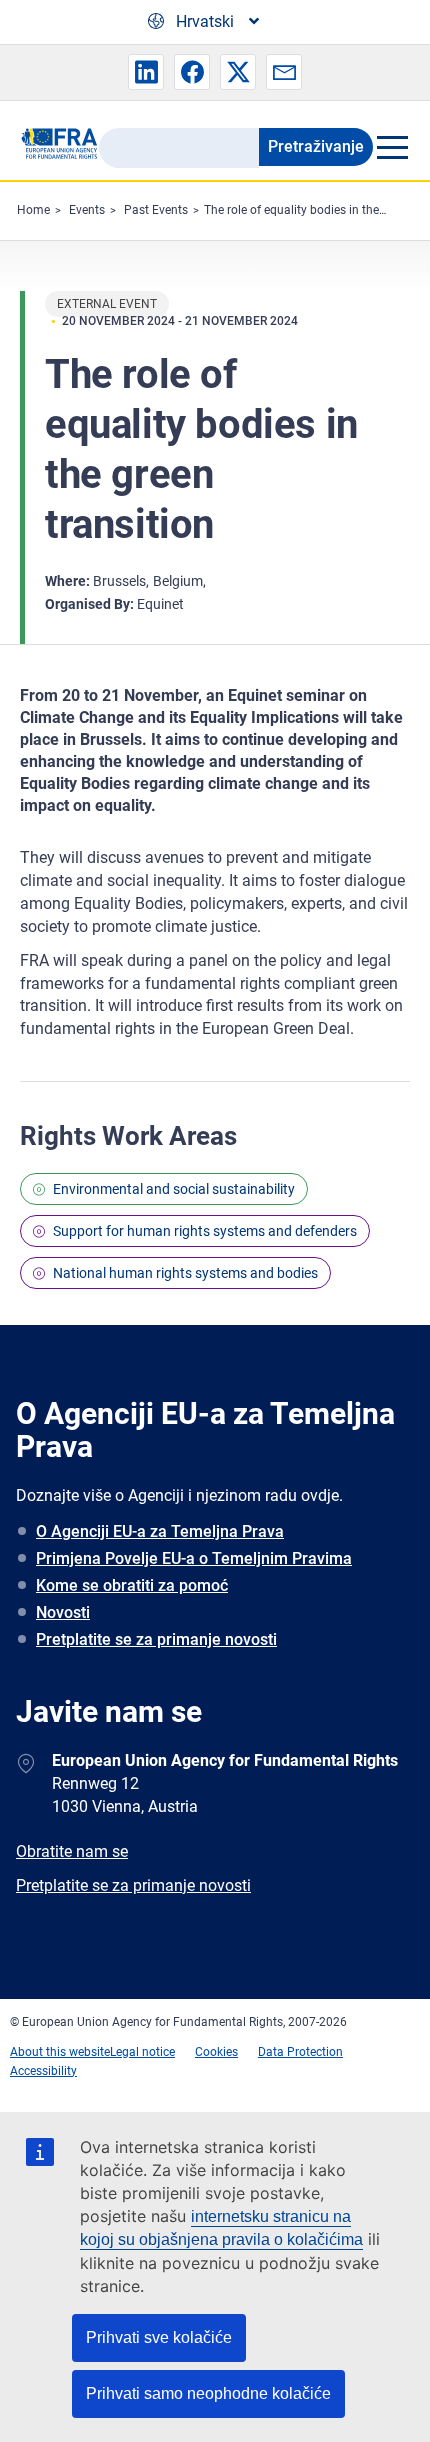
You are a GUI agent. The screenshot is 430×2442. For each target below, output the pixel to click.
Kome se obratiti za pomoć (132, 1585)
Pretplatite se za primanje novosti (156, 1639)
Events (87, 210)
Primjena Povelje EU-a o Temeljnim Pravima (194, 1558)
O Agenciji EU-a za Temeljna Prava (160, 1531)
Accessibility (43, 2071)
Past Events (156, 210)
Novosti (63, 1612)
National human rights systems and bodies (185, 1273)
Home (33, 210)
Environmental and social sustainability (174, 1189)
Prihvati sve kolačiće (159, 2337)
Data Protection (300, 2052)
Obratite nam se (72, 1851)
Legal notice (142, 2052)
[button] (146, 72)
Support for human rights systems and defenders (205, 1231)
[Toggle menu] (391, 147)
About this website (60, 2052)
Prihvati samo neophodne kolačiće (208, 2393)
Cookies (216, 2052)
